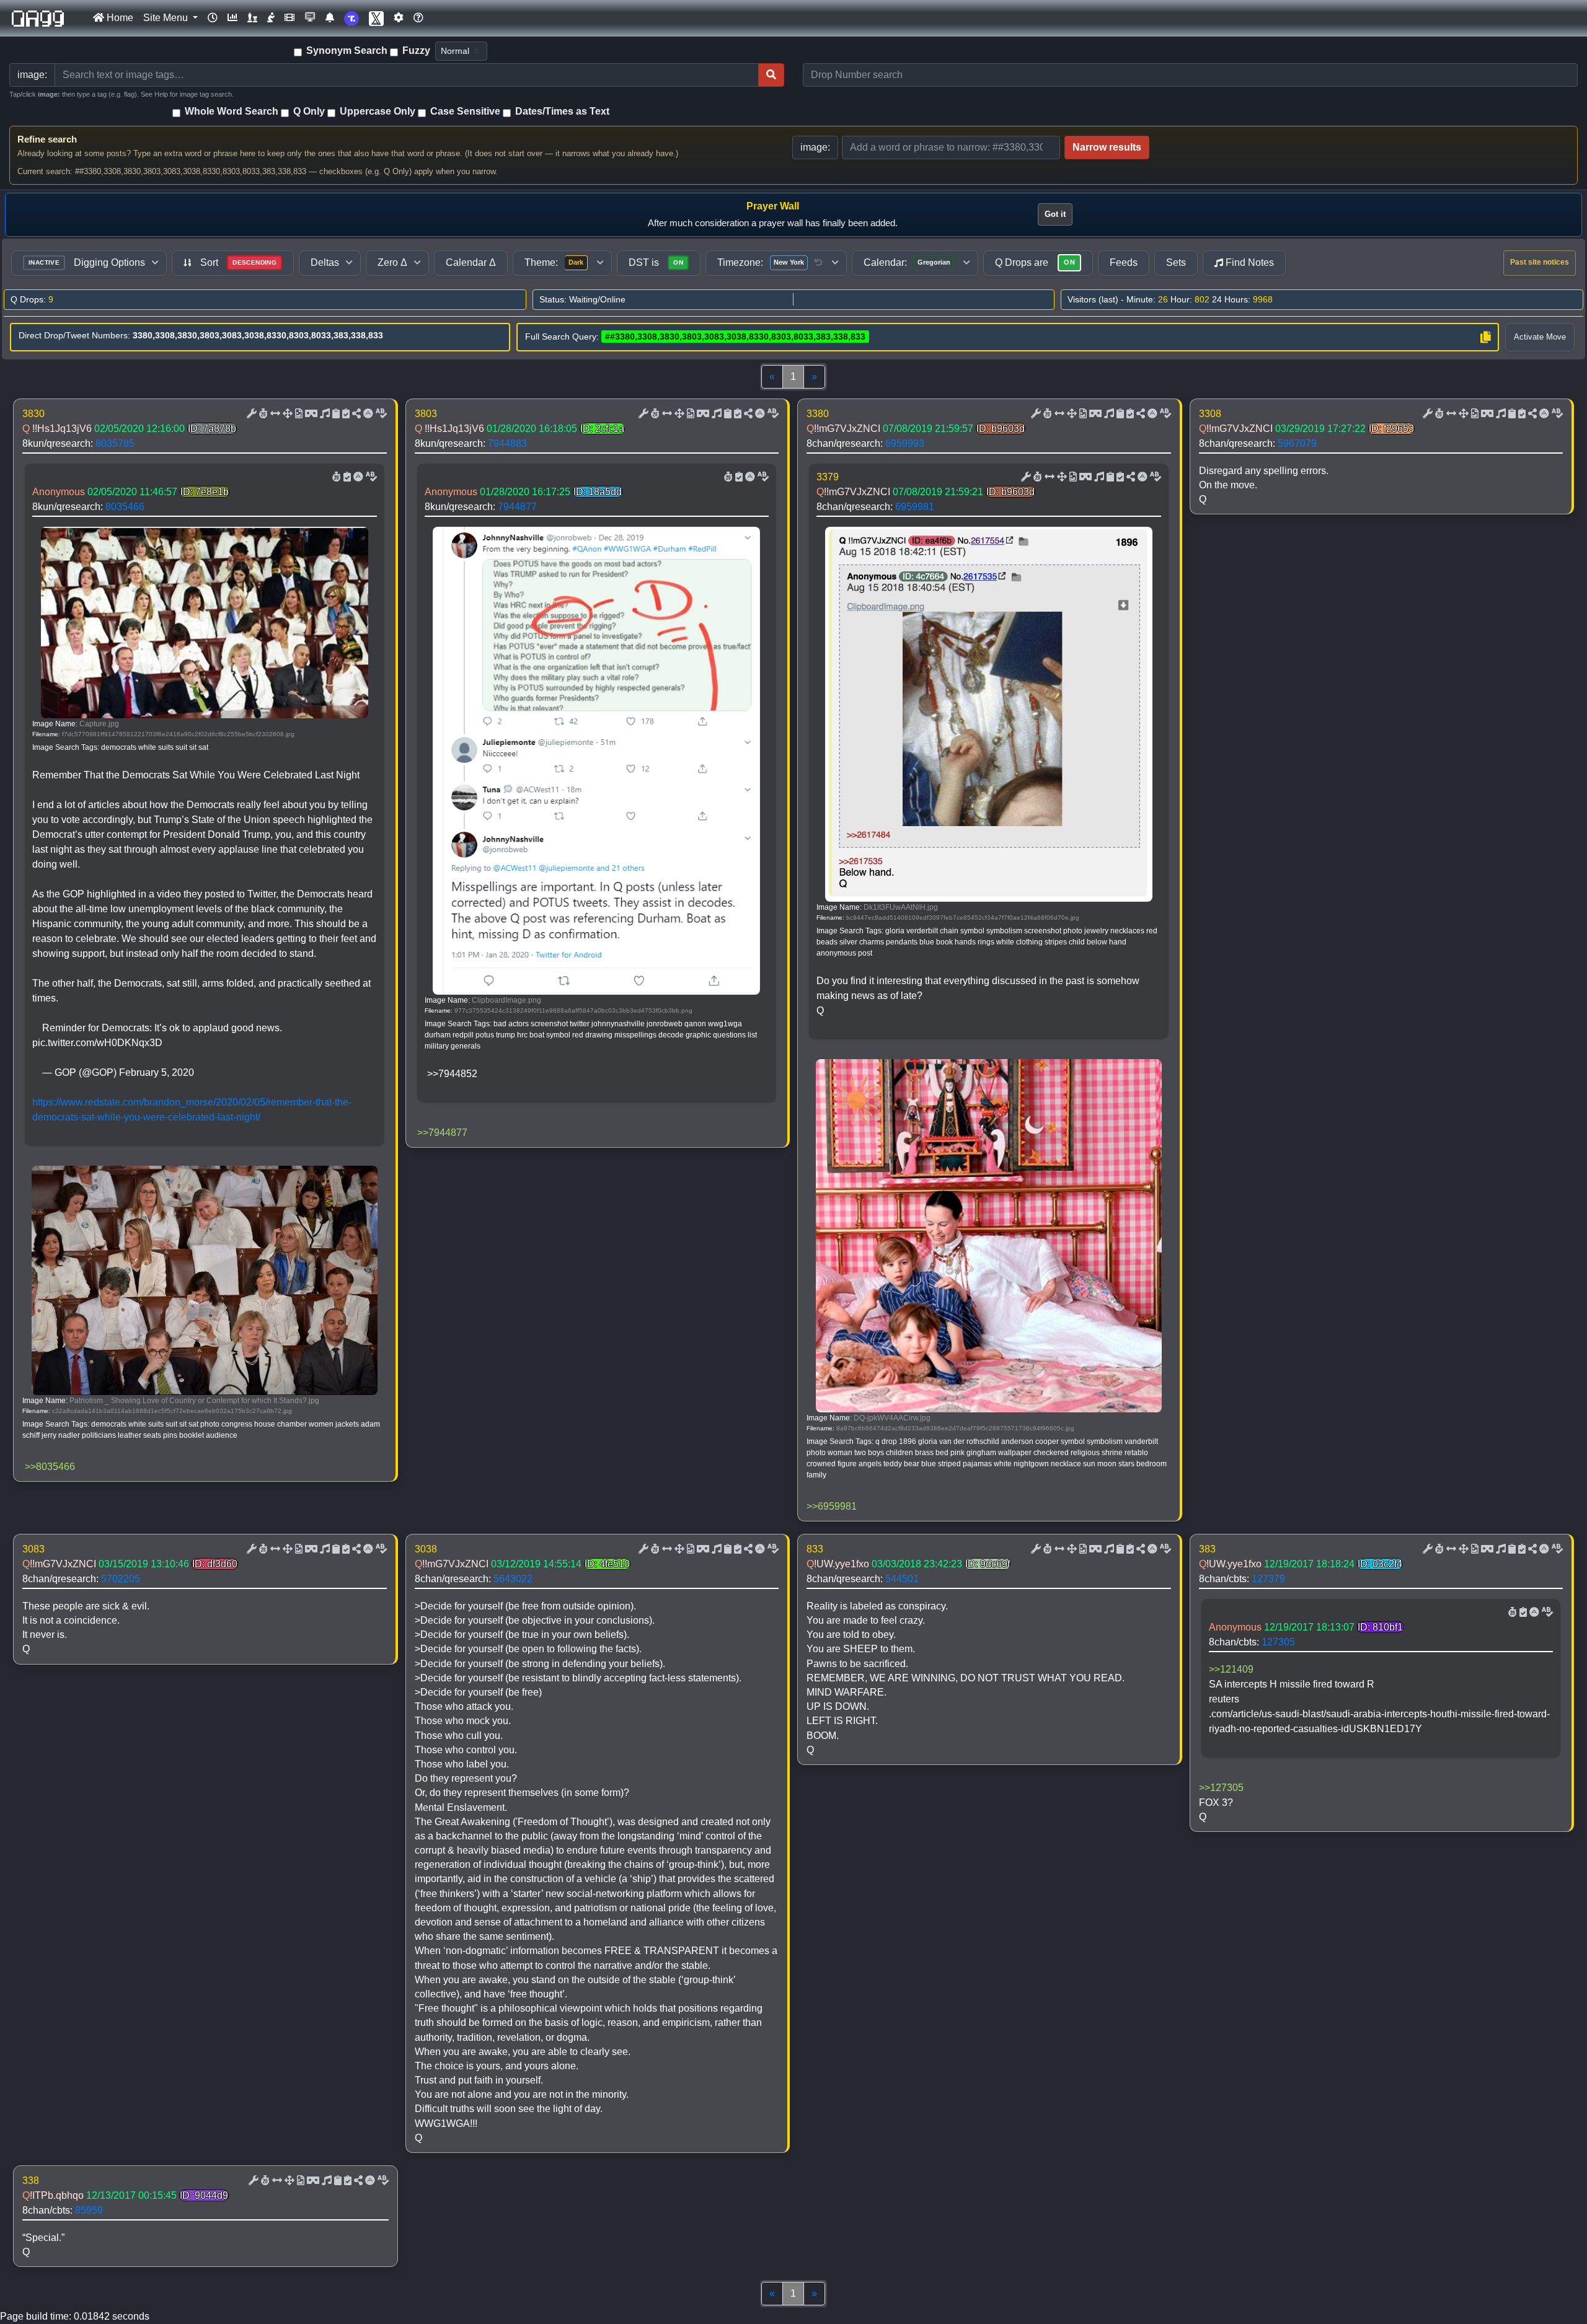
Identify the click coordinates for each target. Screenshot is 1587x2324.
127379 (1268, 1579)
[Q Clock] (213, 18)
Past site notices (1540, 262)
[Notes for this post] (324, 414)
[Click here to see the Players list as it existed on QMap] (252, 18)
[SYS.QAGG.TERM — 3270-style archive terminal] (310, 18)
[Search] (771, 75)
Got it (1055, 214)
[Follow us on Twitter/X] (376, 18)
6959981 (915, 507)
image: (815, 147)
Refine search (47, 139)
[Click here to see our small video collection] (290, 18)
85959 (89, 2210)
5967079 (1297, 443)
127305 (1278, 1642)
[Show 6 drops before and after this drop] (274, 414)
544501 (902, 1579)
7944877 (517, 507)
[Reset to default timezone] (818, 263)
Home (119, 18)
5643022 (513, 1579)
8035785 (115, 443)
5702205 (121, 1579)
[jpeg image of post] (298, 414)
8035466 (125, 507)
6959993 (905, 443)
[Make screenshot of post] (335, 414)
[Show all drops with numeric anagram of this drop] (286, 414)
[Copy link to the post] (355, 414)
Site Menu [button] (167, 18)
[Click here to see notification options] (330, 18)
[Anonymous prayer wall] (271, 18)
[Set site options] (399, 18)
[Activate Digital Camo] (310, 414)
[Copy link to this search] (1485, 337)
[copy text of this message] (345, 414)
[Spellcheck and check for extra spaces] (380, 414)
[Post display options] (250, 414)
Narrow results (1107, 147)
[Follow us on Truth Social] (351, 18)
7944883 (507, 443)
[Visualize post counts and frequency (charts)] (232, 18)
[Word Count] (262, 414)
